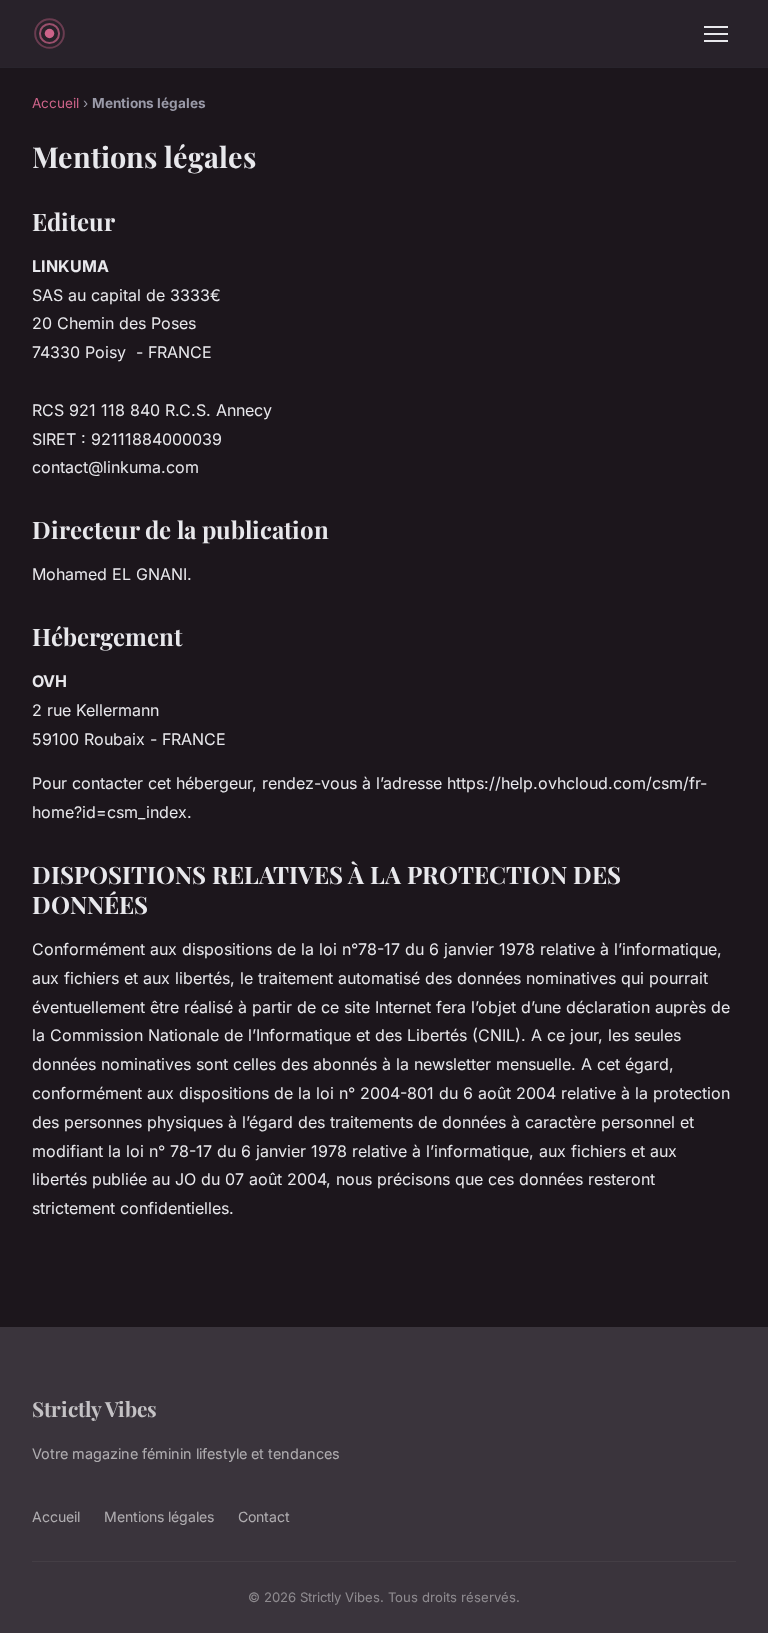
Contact (264, 1516)
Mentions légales (159, 1516)
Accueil (55, 103)
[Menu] (716, 34)
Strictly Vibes (94, 1408)
